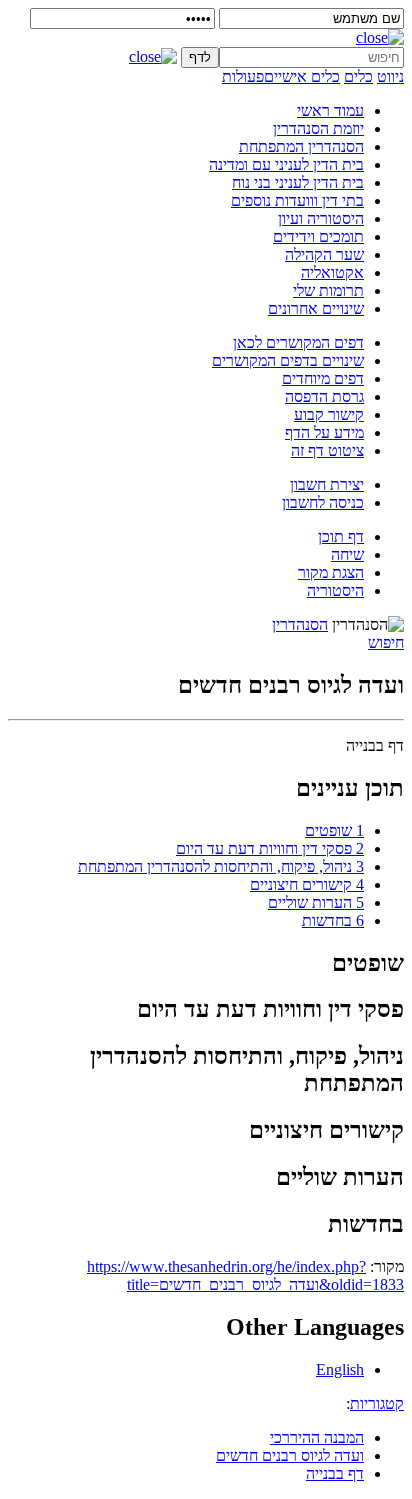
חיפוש (386, 642)
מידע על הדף (324, 432)
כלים (358, 76)
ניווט (390, 76)
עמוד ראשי (330, 110)
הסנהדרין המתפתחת (301, 146)
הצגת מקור (331, 572)
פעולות (243, 76)
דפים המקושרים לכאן (298, 342)
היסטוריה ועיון (321, 218)
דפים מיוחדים (323, 378)
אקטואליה (332, 272)
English (340, 1369)
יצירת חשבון (327, 484)
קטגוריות (377, 1403)
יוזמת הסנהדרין (318, 128)
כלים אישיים (302, 76)
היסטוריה (335, 590)
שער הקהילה (324, 254)
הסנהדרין (300, 624)
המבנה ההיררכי (317, 1437)
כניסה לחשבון (323, 502)
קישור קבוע (329, 414)
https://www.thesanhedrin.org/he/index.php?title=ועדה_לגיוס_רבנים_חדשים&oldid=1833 (245, 1275)
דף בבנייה (335, 1473)
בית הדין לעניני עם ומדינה (286, 164)
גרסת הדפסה (324, 396)
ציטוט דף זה (327, 450)
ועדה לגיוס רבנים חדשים (290, 1455)
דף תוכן (341, 536)
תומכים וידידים (318, 236)
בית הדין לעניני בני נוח (298, 182)
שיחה (347, 554)
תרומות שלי (328, 290)
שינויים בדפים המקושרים (288, 360)
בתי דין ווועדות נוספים (297, 200)
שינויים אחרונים (316, 308)
